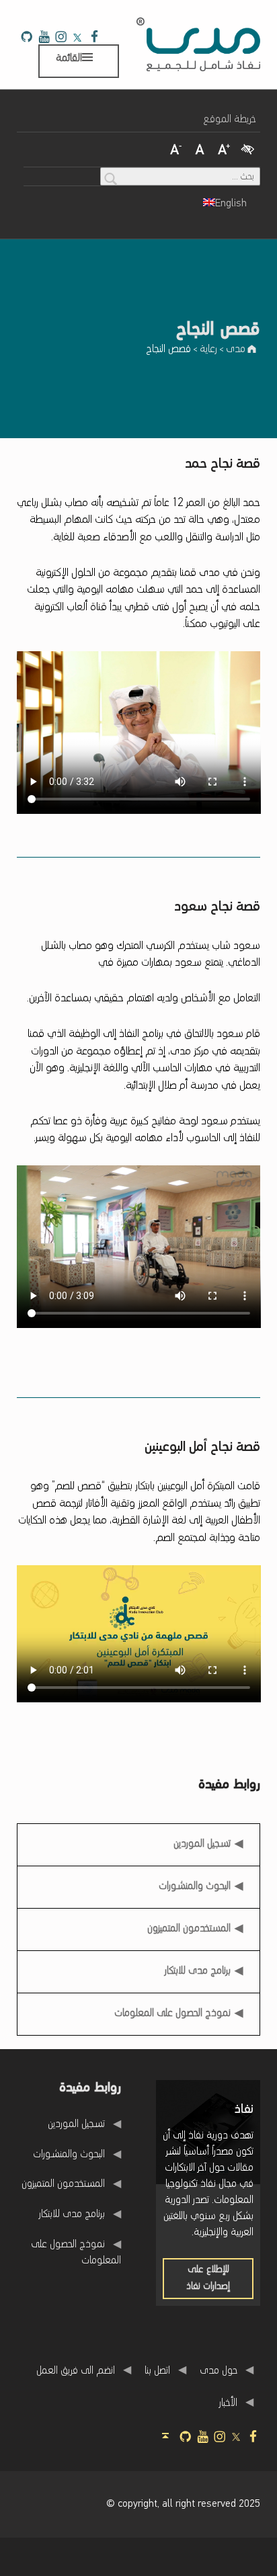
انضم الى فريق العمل (76, 2370)
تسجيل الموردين (202, 1840)
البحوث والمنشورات (195, 1886)
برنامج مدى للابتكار (198, 1971)
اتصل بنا (157, 2370)
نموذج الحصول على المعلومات (172, 2013)
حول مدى (219, 2370)
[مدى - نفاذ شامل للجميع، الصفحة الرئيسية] (198, 44)
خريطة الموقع (230, 120)
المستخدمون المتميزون (189, 1929)
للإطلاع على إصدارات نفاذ (196, 2282)
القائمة (69, 58)
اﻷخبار (228, 2403)
